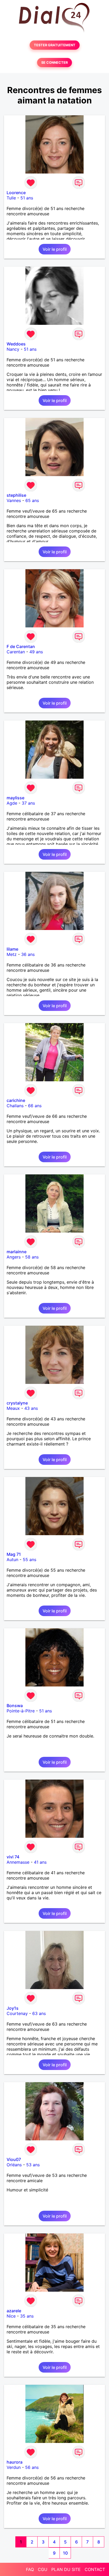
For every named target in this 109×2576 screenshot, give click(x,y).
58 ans (32, 1257)
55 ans (29, 1560)
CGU (43, 2569)
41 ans (40, 1862)
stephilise (16, 495)
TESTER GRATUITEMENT (55, 45)
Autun (12, 1560)
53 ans (33, 2165)
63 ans (39, 2013)
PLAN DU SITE (66, 2569)
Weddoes (16, 344)
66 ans (35, 1106)
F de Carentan (21, 646)
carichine (16, 1100)
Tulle (11, 198)
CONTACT (95, 2569)
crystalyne (17, 1403)
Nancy (13, 349)
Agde (12, 803)
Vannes (14, 500)
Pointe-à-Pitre (21, 1711)
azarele (14, 2311)
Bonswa (15, 1706)
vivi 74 (13, 1857)
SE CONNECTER (54, 63)
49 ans (36, 652)
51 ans (27, 198)
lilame (12, 949)
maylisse (15, 798)
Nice (11, 2316)
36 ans (28, 954)
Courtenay (17, 2013)
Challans (15, 1106)
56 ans (32, 2467)
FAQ (30, 2569)
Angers (14, 1257)
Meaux (13, 1408)
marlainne (17, 1252)
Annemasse (18, 1862)
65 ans (32, 500)
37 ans (28, 803)
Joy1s (13, 2008)
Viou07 (14, 2159)
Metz (12, 954)
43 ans (31, 1408)
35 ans (27, 2316)
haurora (15, 2462)
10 (65, 2553)
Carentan (16, 652)
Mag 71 (14, 1554)
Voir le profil (55, 249)
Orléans (14, 2165)
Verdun (14, 2467)
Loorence (16, 193)
